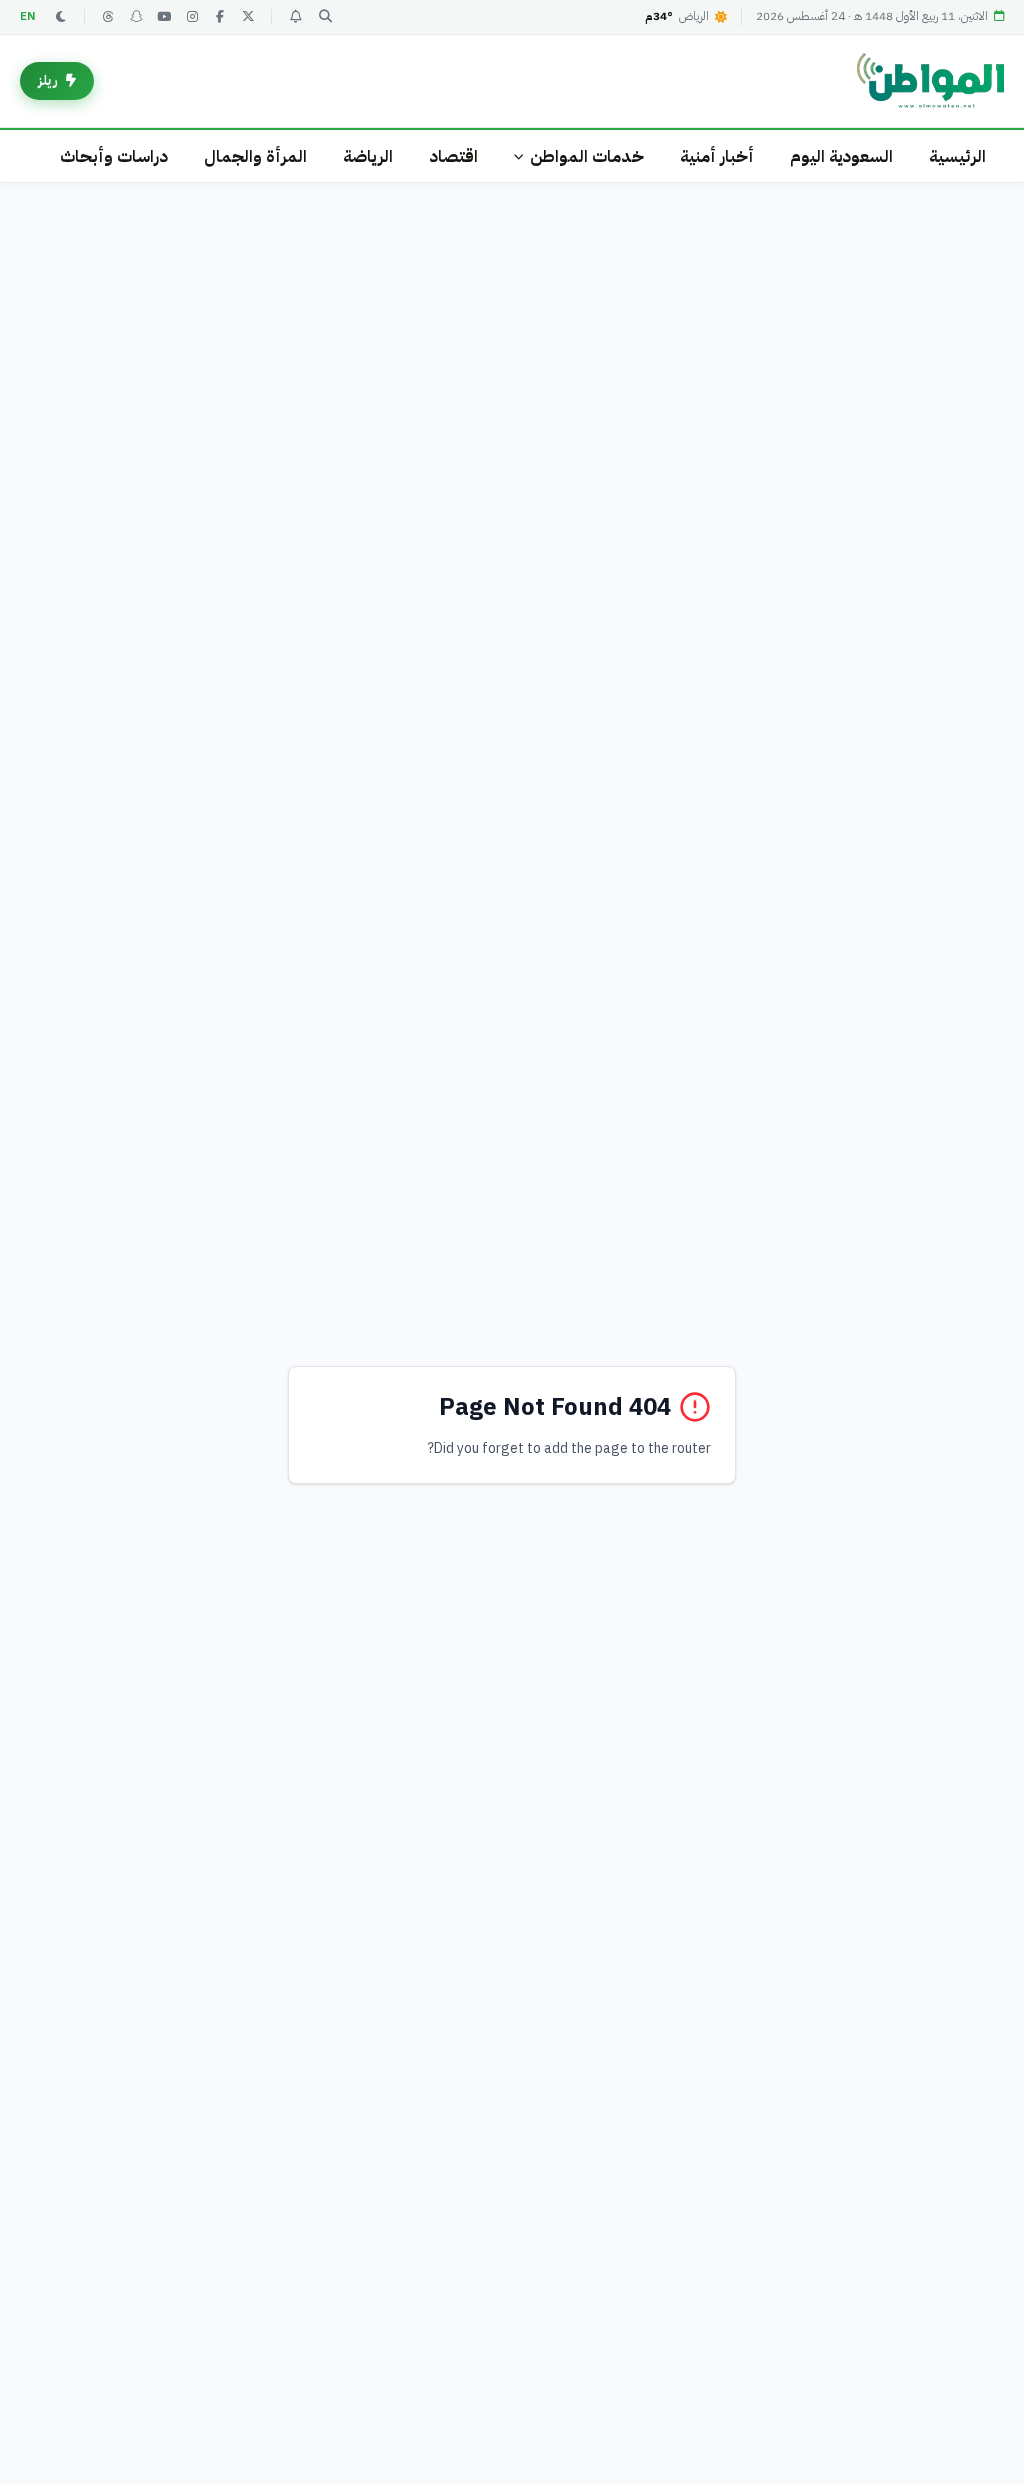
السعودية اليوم (841, 156)
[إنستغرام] (192, 17)
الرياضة (368, 156)
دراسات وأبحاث (114, 156)
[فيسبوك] (220, 17)
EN (28, 16)
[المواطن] (930, 81)
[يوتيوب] (164, 17)
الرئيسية (957, 156)
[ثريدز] (108, 17)
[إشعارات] (295, 17)
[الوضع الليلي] (61, 17)
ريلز (48, 80)
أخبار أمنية (717, 156)
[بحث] (325, 17)
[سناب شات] (136, 17)
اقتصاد (453, 156)
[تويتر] (248, 17)
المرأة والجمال (255, 156)
